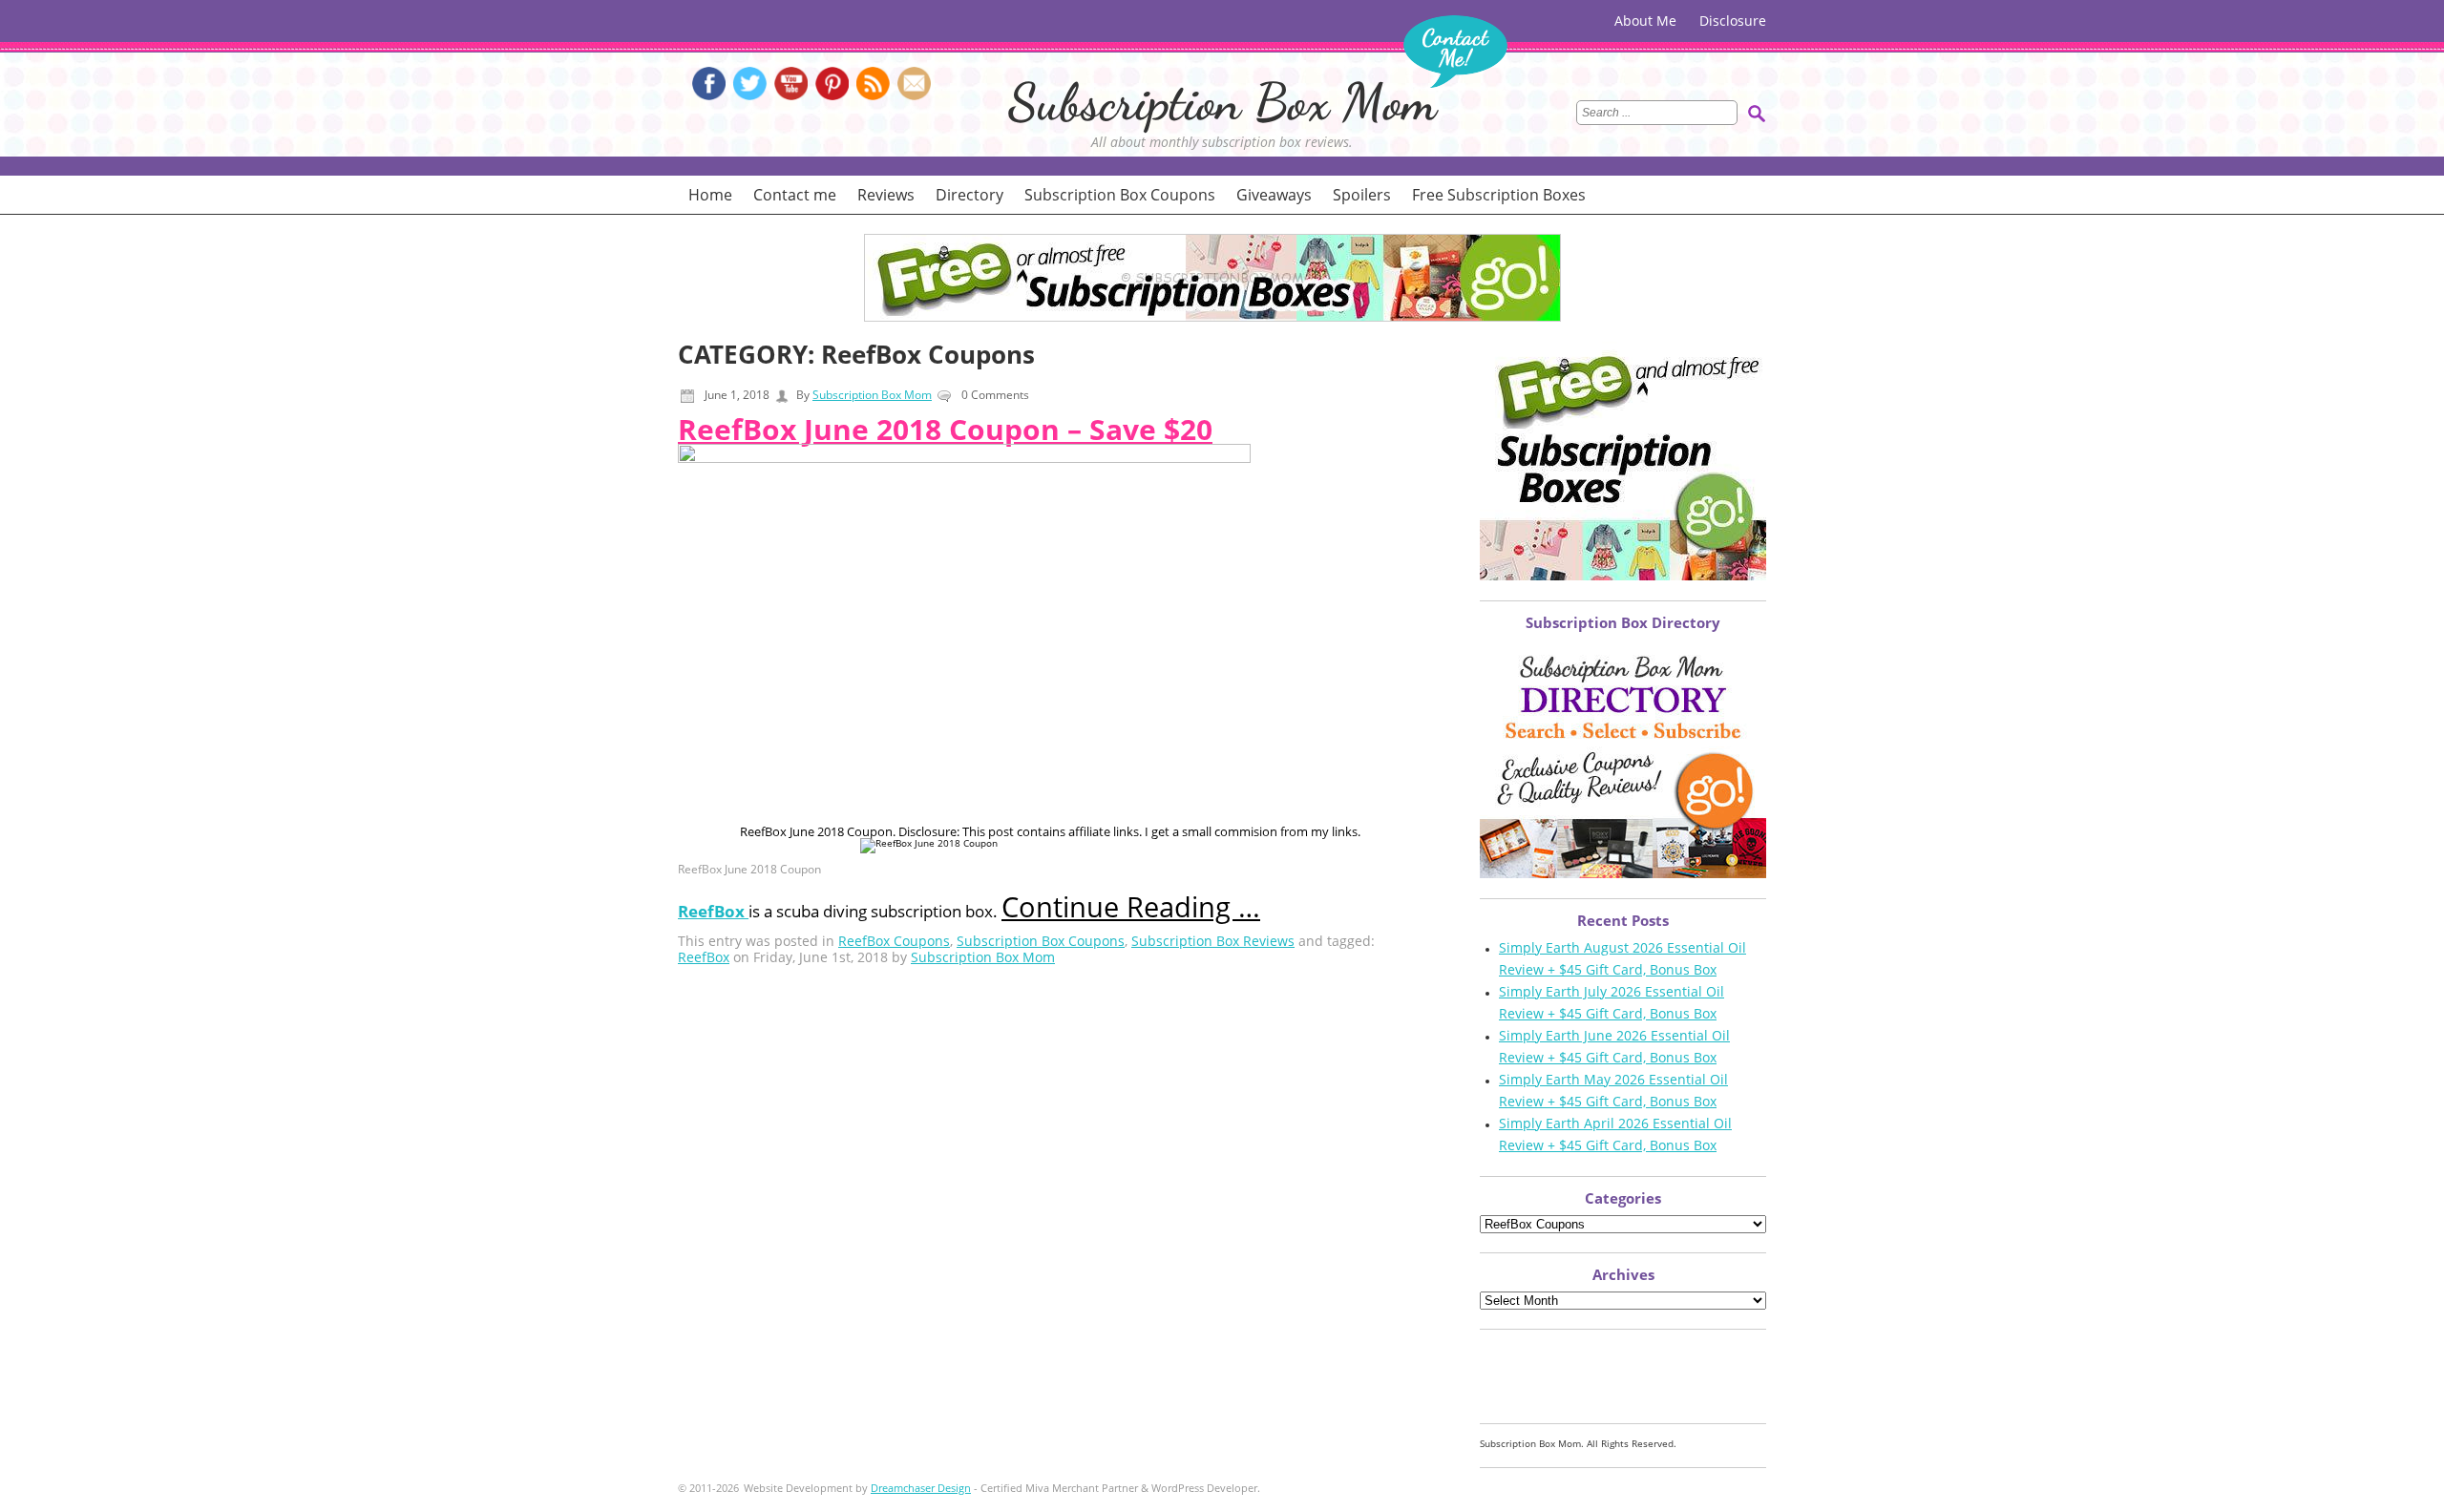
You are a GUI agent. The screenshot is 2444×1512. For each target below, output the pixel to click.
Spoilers (1362, 195)
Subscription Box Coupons (1120, 195)
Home (710, 195)
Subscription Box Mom (1222, 102)
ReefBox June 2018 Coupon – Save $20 (945, 429)
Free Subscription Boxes (1499, 195)
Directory (969, 195)
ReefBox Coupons (894, 941)
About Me (1645, 21)
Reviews (886, 195)
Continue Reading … (1131, 906)
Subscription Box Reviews (1213, 941)
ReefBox (704, 957)
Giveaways (1274, 195)
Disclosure (1733, 21)
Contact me (795, 195)
